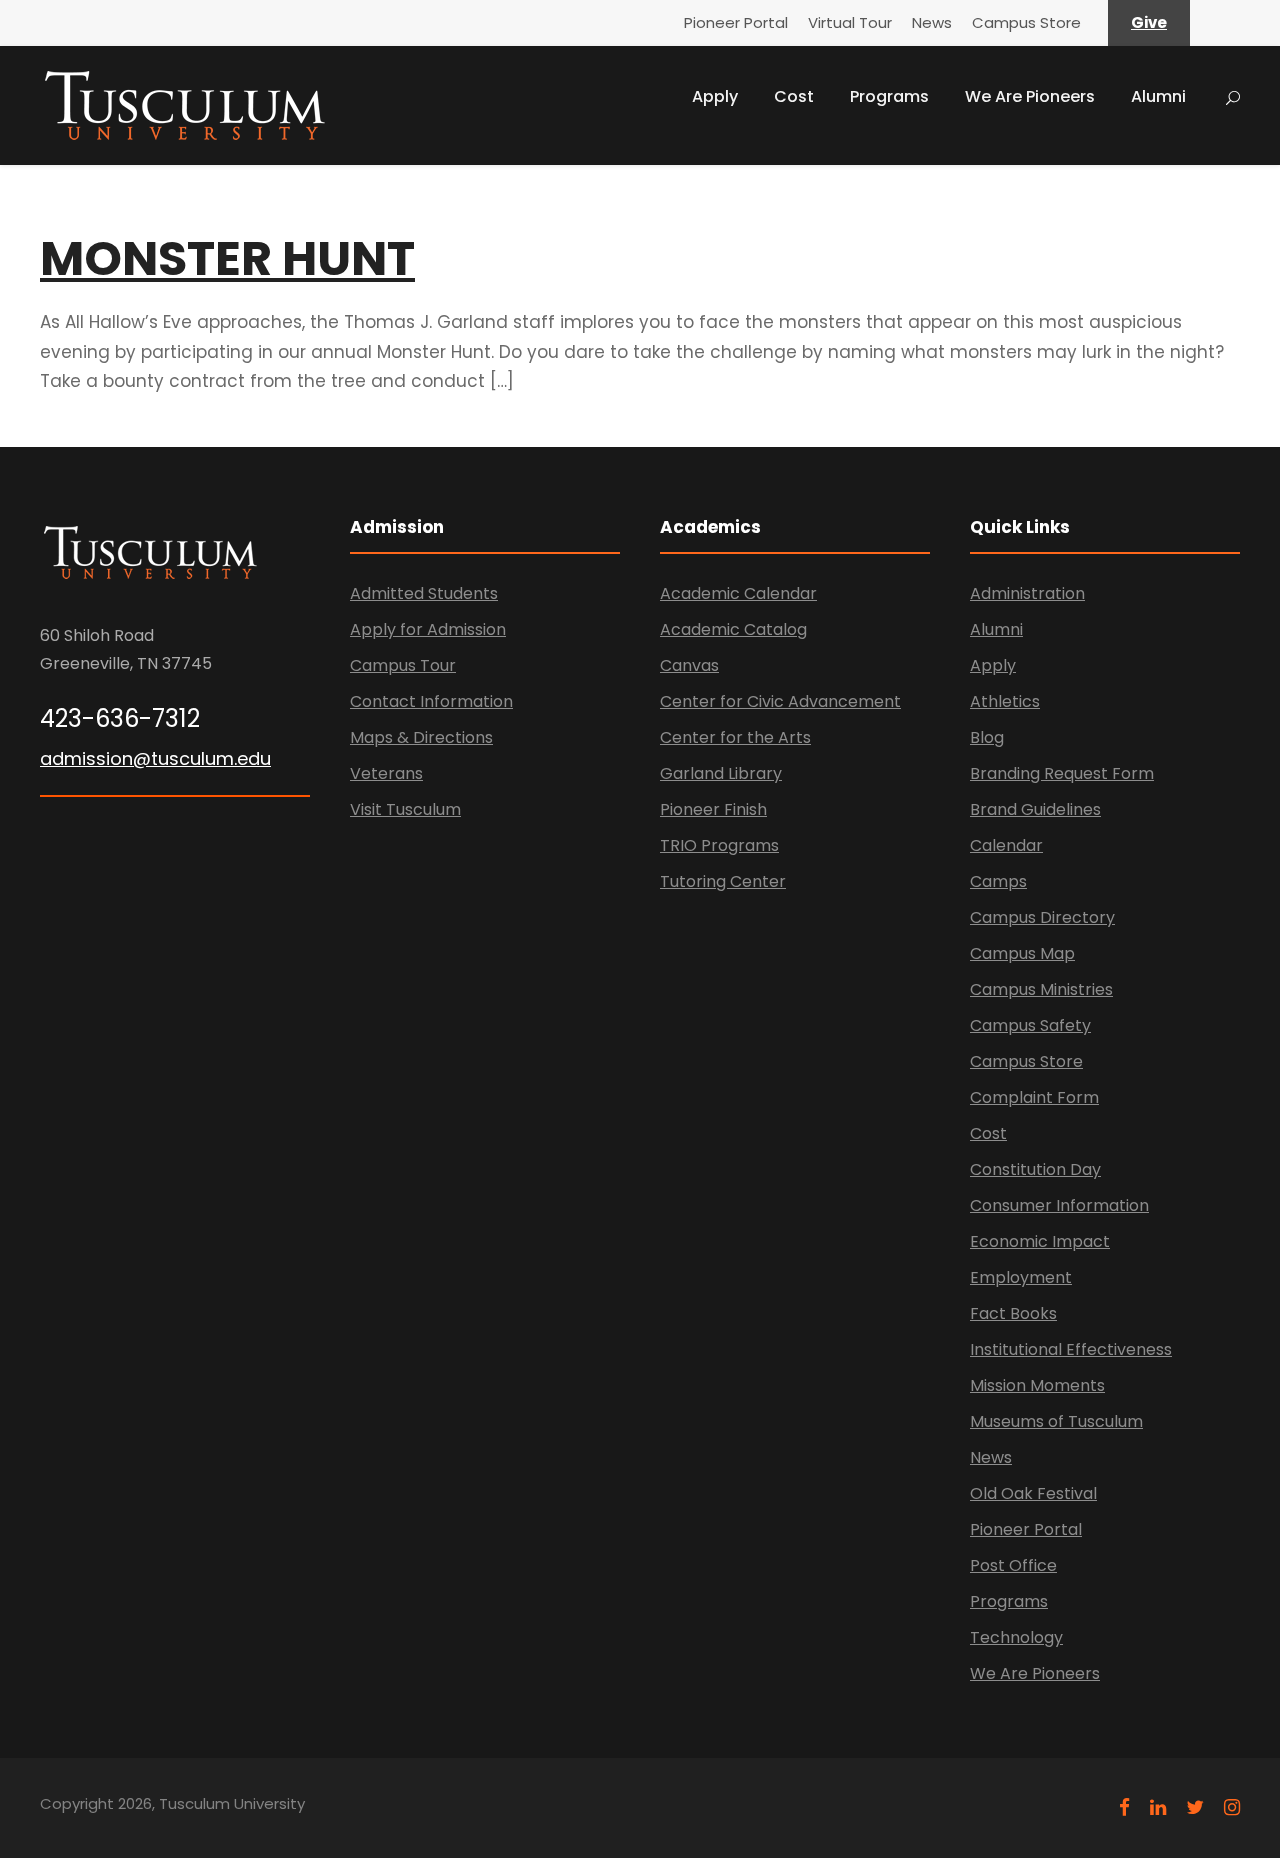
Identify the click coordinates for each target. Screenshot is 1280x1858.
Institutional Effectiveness (1071, 1349)
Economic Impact (1040, 1241)
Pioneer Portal (736, 22)
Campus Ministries (1041, 989)
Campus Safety (1030, 1025)
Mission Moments (1037, 1385)
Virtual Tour (850, 22)
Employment (1021, 1277)
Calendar (1006, 845)
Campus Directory (1042, 917)
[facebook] (1124, 1807)
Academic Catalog (733, 629)
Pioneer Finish (713, 809)
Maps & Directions (421, 737)
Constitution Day (1035, 1169)
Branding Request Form (1062, 773)
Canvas (689, 665)
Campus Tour (403, 665)
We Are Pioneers (1030, 96)
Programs (889, 96)
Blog (987, 737)
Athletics (1005, 701)
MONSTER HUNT (227, 258)
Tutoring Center (723, 881)
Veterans (386, 773)
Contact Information (431, 701)
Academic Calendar (738, 593)
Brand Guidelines (1035, 809)
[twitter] (1195, 1807)
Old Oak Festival (1033, 1493)
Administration (1027, 593)
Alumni (1158, 96)
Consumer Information (1059, 1205)
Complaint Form (1034, 1097)
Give (1149, 22)
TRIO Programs (719, 845)
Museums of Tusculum (1056, 1421)
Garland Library (721, 773)
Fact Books (1013, 1313)
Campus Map (1022, 953)
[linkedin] (1158, 1807)
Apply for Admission (428, 629)
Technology (1016, 1637)
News (932, 22)
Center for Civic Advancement (780, 701)
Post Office (1013, 1565)
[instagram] (1232, 1807)
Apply (715, 96)
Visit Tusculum (405, 809)
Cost (794, 96)
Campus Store (1026, 22)
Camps (998, 881)
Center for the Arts (735, 737)
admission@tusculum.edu (155, 758)
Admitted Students (424, 593)
